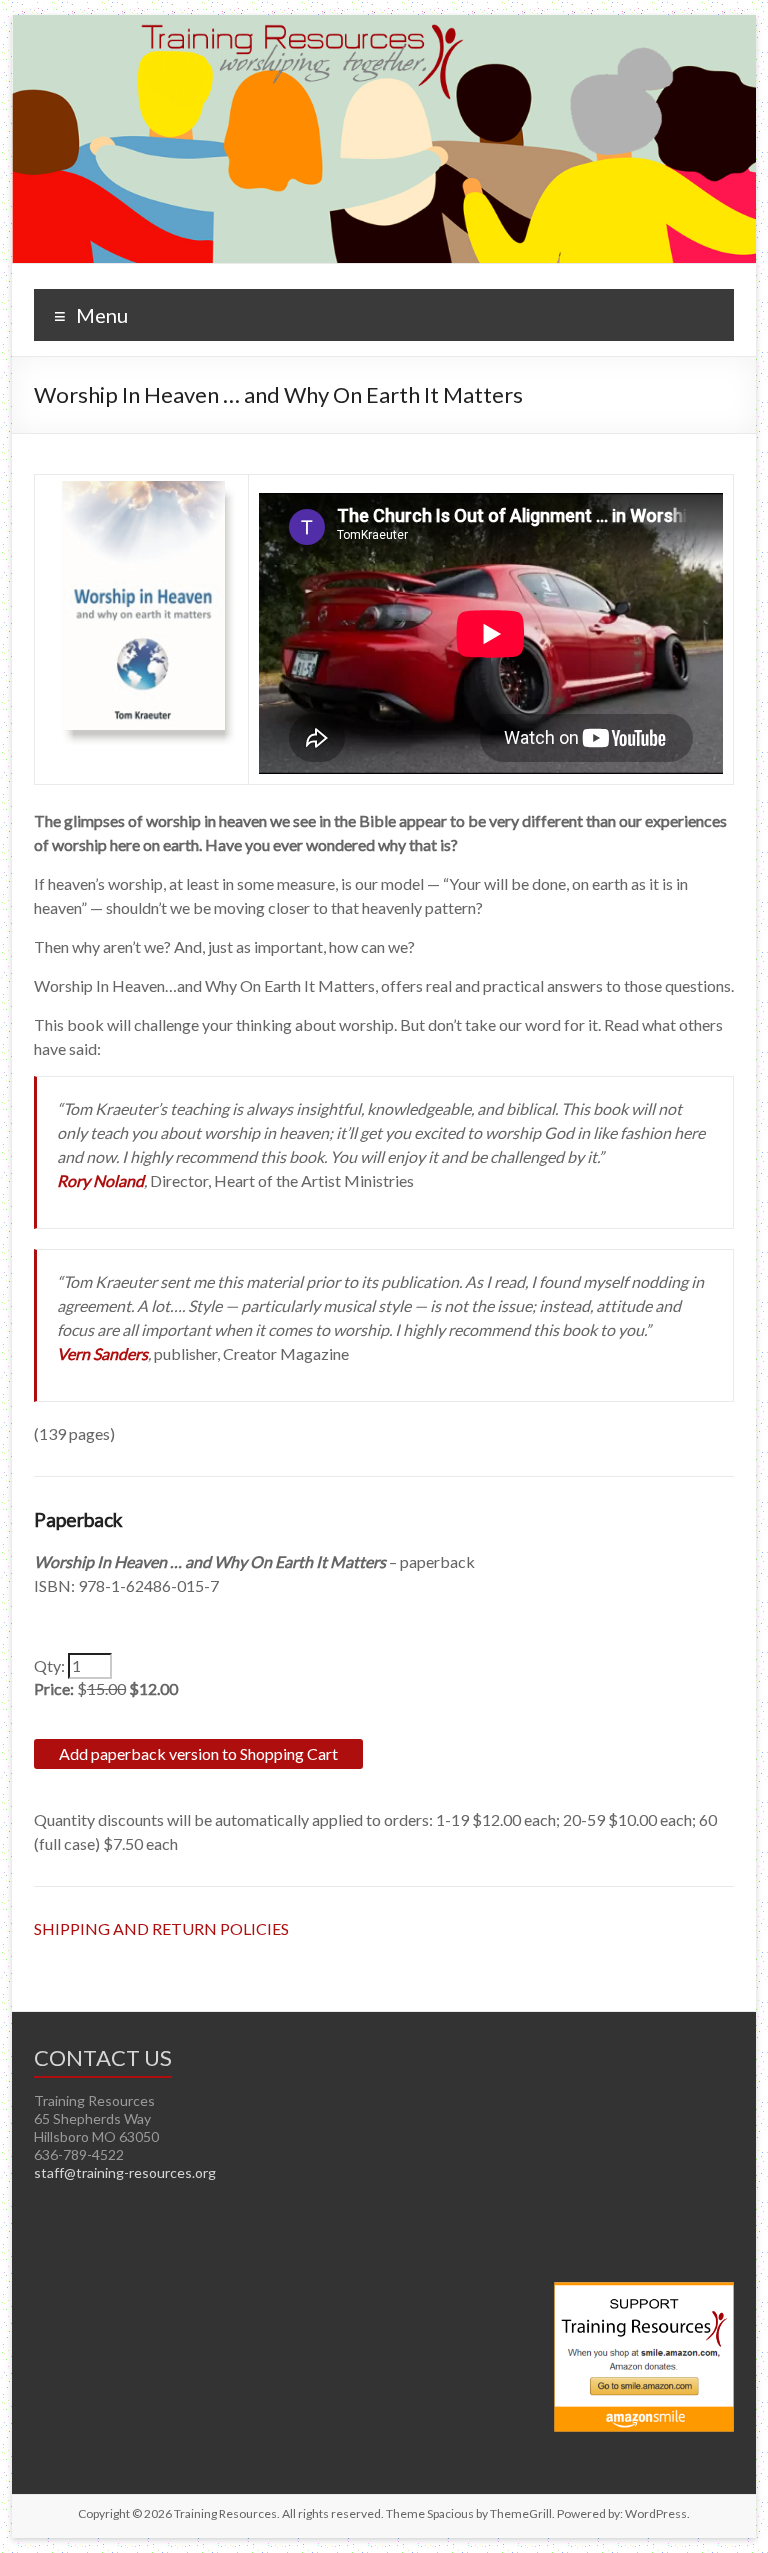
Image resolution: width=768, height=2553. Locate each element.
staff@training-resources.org (125, 2172)
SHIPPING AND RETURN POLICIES (161, 1928)
